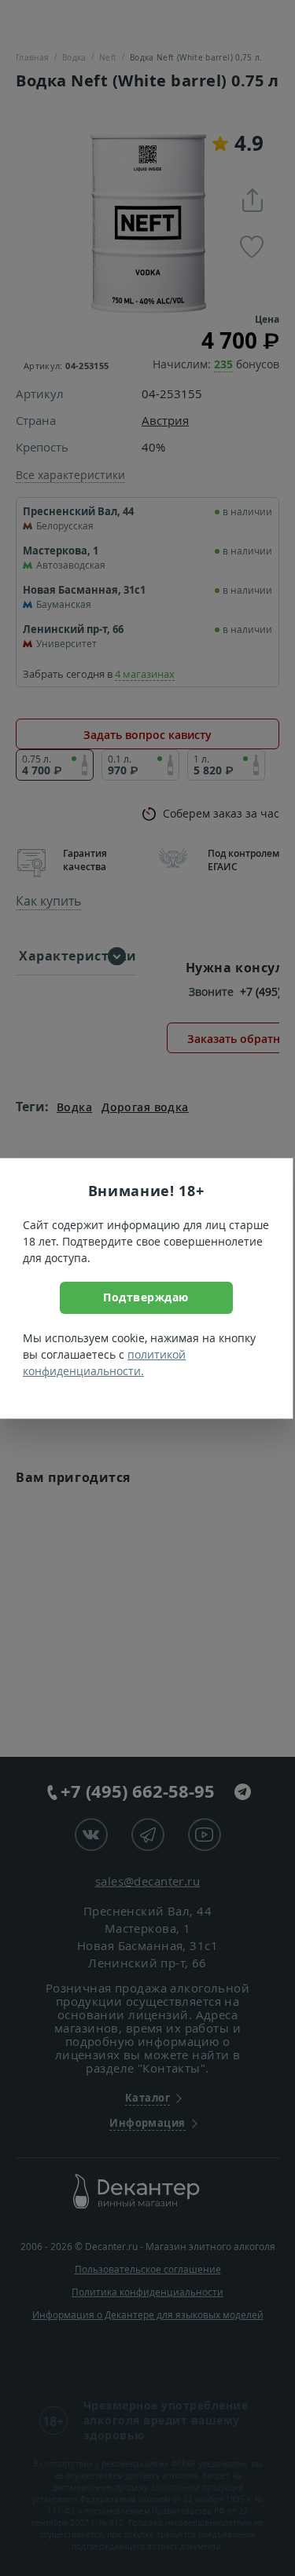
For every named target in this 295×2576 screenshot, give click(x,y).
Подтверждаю (146, 1297)
